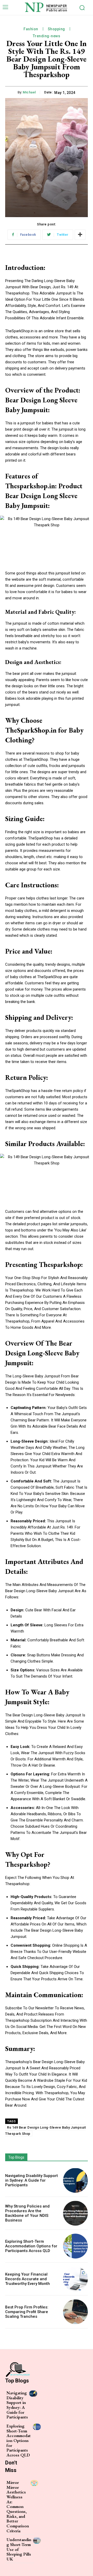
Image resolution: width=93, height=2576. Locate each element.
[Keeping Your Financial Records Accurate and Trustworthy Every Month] (75, 2279)
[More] (80, 235)
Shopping (56, 29)
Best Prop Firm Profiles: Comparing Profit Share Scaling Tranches (27, 2312)
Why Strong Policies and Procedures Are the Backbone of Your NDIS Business (27, 2213)
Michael (29, 92)
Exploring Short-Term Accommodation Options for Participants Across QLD (31, 2246)
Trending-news (47, 36)
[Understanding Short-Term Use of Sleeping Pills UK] (37, 2540)
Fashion (31, 29)
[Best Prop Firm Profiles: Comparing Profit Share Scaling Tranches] (75, 2312)
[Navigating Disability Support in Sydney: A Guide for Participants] (75, 2180)
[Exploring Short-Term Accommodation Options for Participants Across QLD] (75, 2246)
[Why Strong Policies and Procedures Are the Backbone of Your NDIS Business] (75, 2213)
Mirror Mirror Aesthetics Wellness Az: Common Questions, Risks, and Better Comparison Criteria (18, 2507)
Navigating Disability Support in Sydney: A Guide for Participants (32, 2180)
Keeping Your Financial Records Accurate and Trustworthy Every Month (28, 2279)
